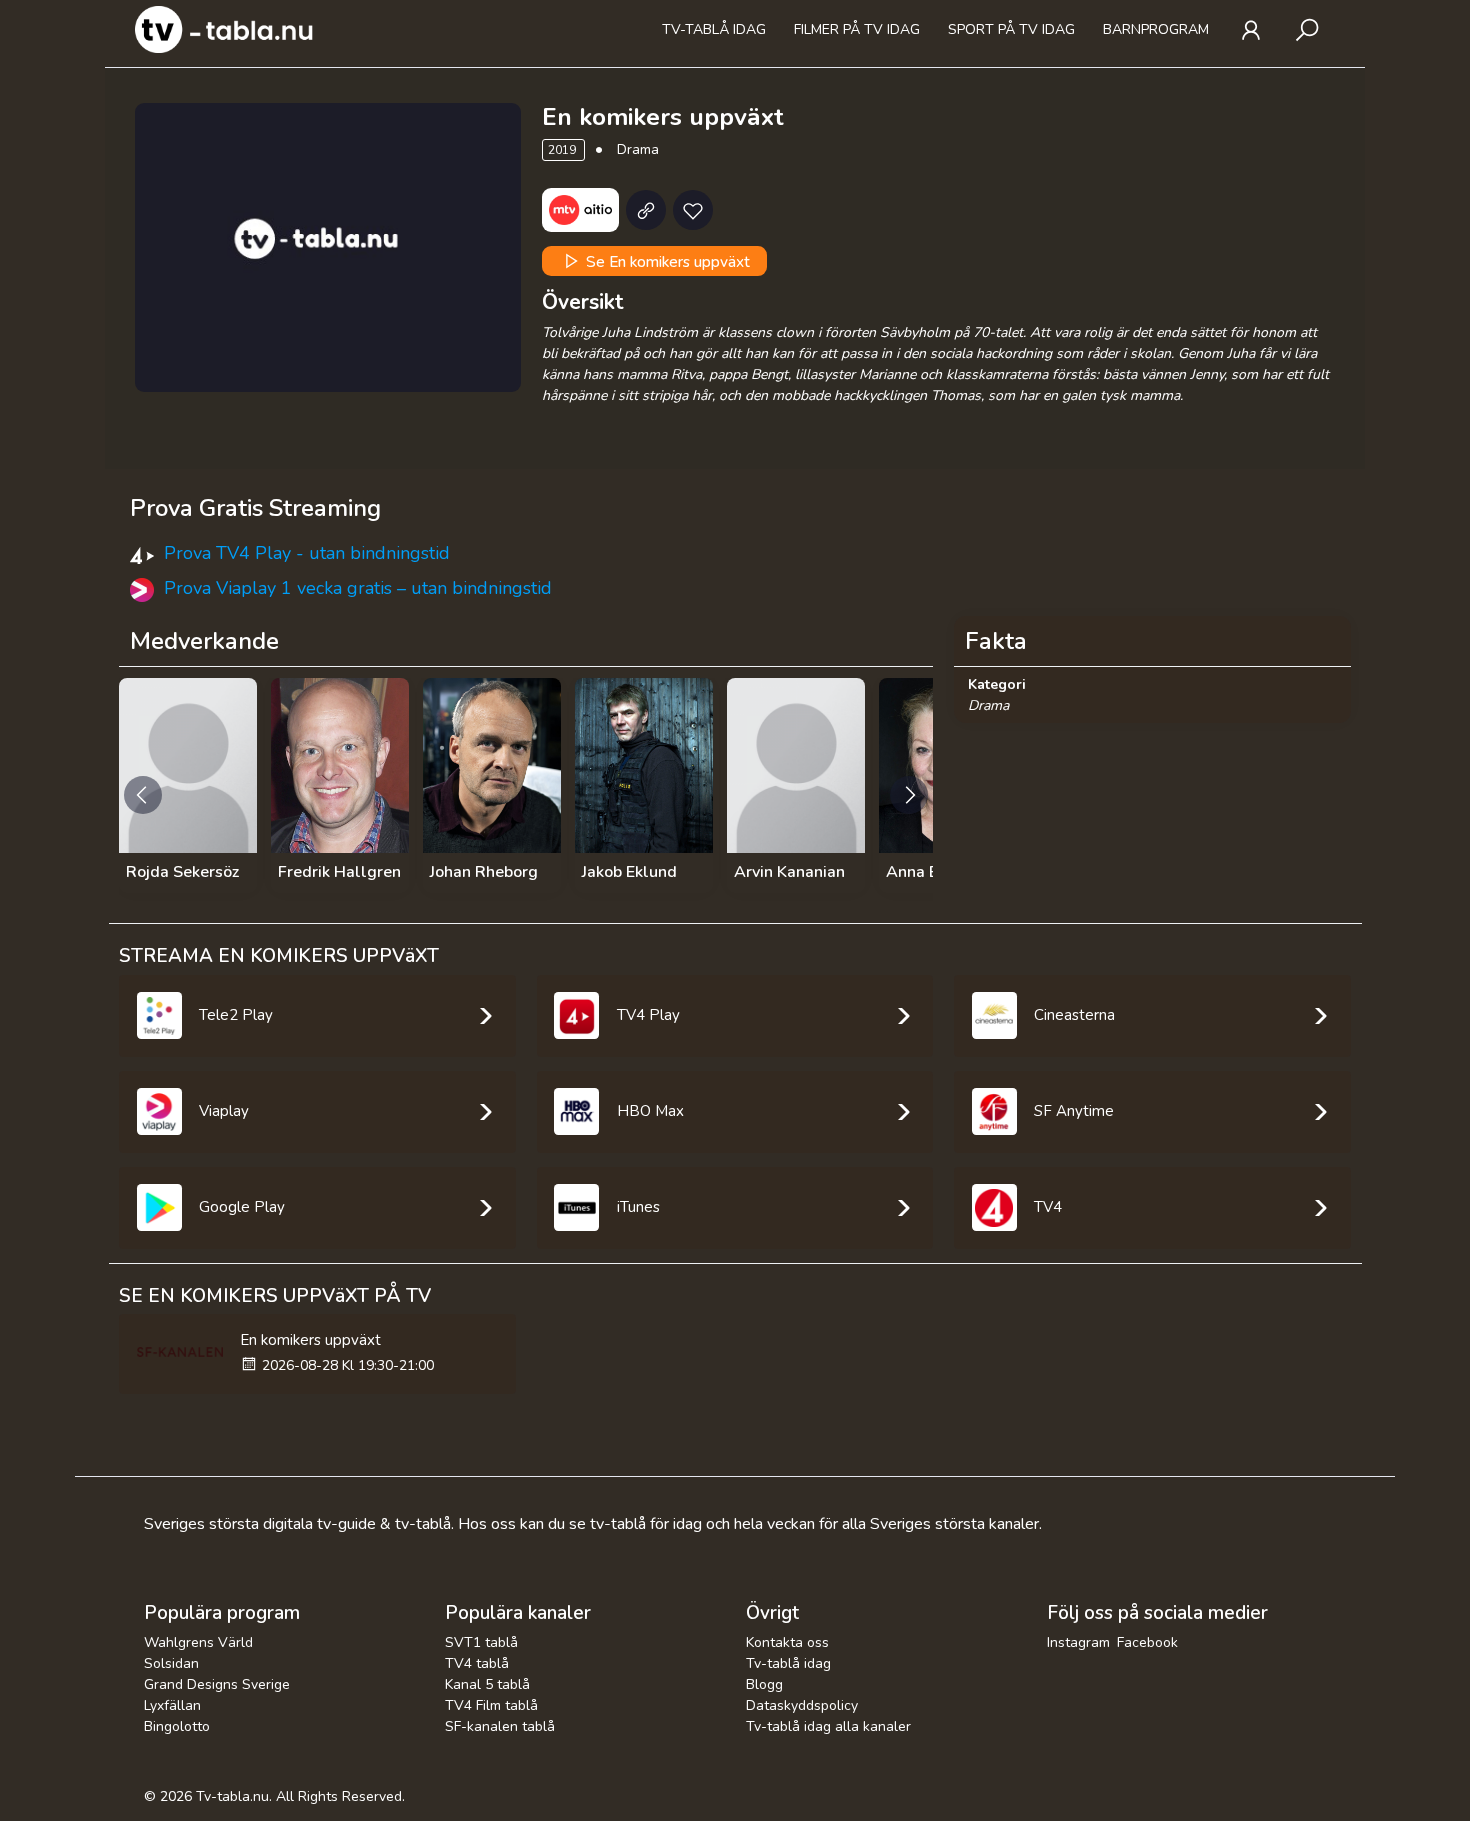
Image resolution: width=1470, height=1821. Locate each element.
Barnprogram (1156, 29)
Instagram (1078, 1642)
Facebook (1147, 1642)
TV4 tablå (477, 1663)
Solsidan (171, 1663)
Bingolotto (177, 1726)
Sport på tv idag (1011, 29)
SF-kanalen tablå (500, 1726)
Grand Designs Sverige (217, 1684)
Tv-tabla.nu (232, 1796)
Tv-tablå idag (714, 29)
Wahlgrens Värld (198, 1642)
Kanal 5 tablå (487, 1684)
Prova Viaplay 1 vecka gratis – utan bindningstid (358, 588)
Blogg (764, 1684)
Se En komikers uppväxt (666, 261)
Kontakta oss (787, 1642)
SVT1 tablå (481, 1642)
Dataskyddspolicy (802, 1705)
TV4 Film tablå (491, 1705)
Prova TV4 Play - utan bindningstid (307, 553)
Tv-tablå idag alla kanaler (828, 1726)
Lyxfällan (172, 1705)
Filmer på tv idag (857, 29)
